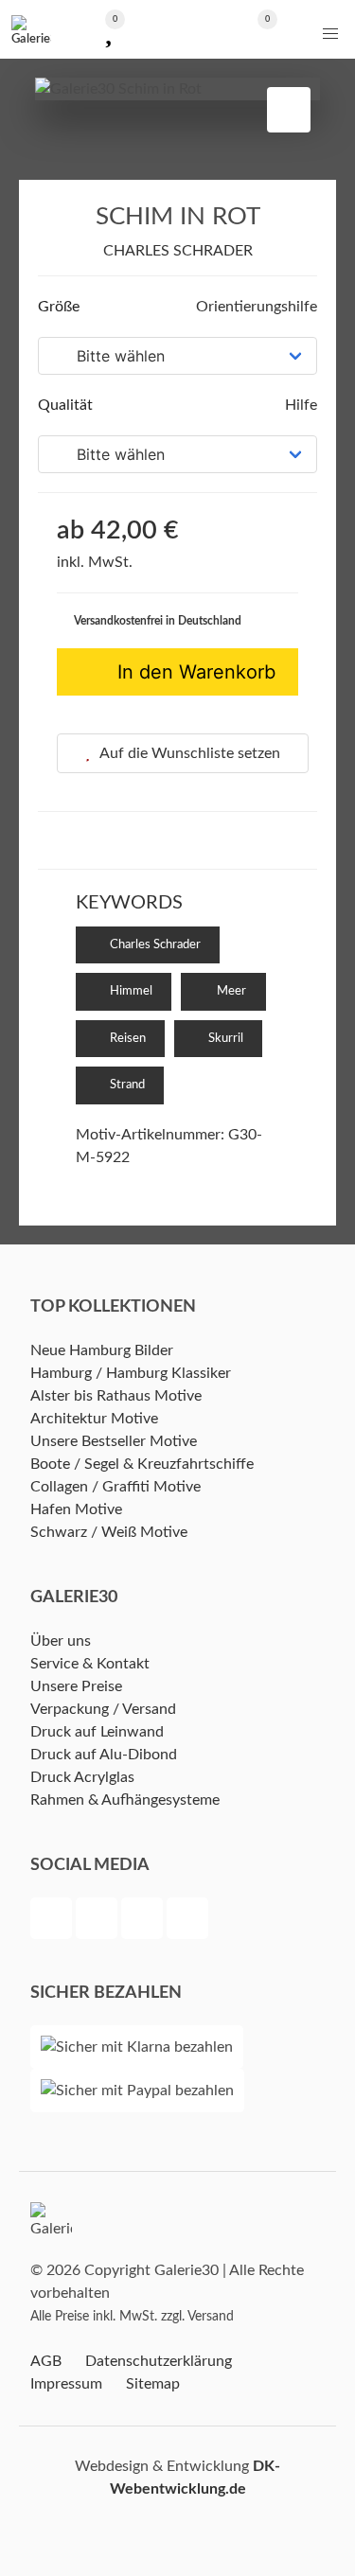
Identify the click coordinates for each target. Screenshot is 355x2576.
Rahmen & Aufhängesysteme (125, 1800)
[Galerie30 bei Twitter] (98, 1921)
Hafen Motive (76, 1509)
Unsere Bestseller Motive (114, 1441)
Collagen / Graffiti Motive (115, 1487)
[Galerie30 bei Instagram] (144, 1921)
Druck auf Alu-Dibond (104, 1755)
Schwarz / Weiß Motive (109, 1532)
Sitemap (153, 2384)
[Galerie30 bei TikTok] (187, 1921)
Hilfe (299, 405)
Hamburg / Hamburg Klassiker (131, 1373)
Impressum (66, 2384)
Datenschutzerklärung (159, 2361)
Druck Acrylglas (82, 1777)
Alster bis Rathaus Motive (116, 1396)
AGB (46, 2361)
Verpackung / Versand (103, 1709)
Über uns (61, 1641)
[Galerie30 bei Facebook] (53, 1921)
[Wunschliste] (108, 30)
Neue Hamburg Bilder (102, 1350)
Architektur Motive (94, 1419)
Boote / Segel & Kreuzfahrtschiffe (142, 1464)
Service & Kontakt (90, 1664)
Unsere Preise (76, 1686)
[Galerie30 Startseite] (31, 29)
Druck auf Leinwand (97, 1732)
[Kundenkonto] (177, 30)
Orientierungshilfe (255, 307)
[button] (330, 34)
